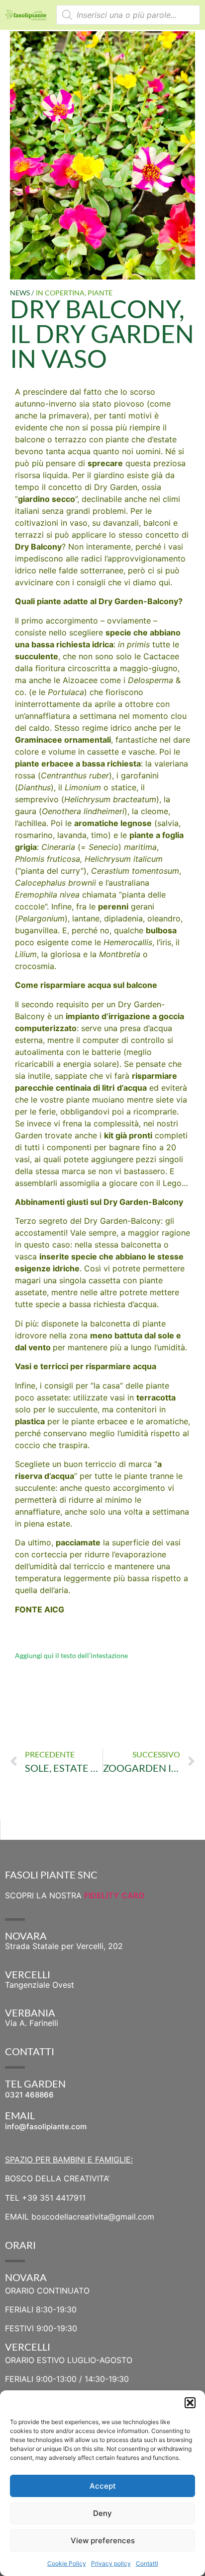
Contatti (147, 2563)
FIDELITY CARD (114, 1895)
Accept (103, 2486)
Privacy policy (111, 2563)
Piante (100, 293)
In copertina (60, 293)
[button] (190, 2403)
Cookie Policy (67, 2563)
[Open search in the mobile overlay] (128, 15)
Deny (102, 2513)
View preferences (103, 2541)
